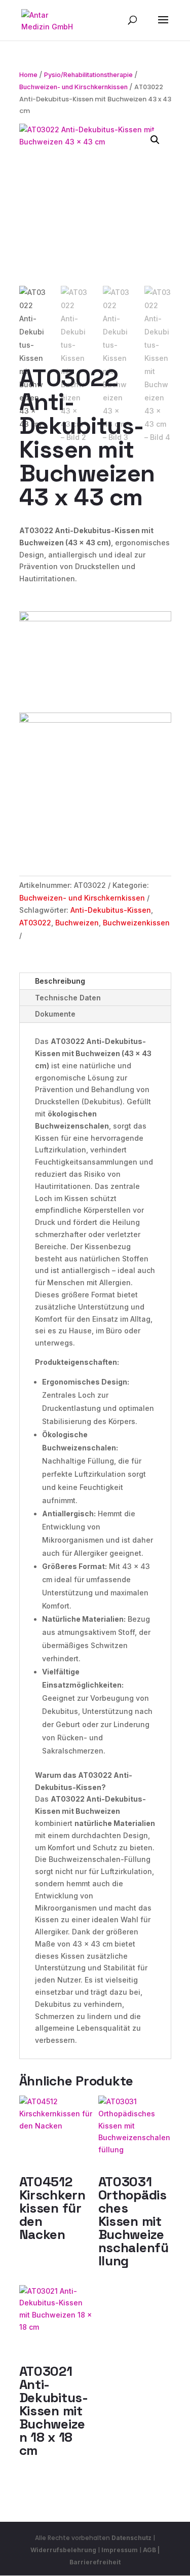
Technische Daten (68, 998)
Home (28, 75)
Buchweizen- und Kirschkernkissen (73, 87)
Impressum (120, 2550)
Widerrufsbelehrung (64, 2550)
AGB (149, 2550)
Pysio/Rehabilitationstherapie (88, 75)
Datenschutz (131, 2538)
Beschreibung (60, 981)
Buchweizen (77, 923)
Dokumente (55, 1014)
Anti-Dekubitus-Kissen (111, 910)
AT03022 (35, 923)
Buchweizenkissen (136, 923)
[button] (155, 140)
